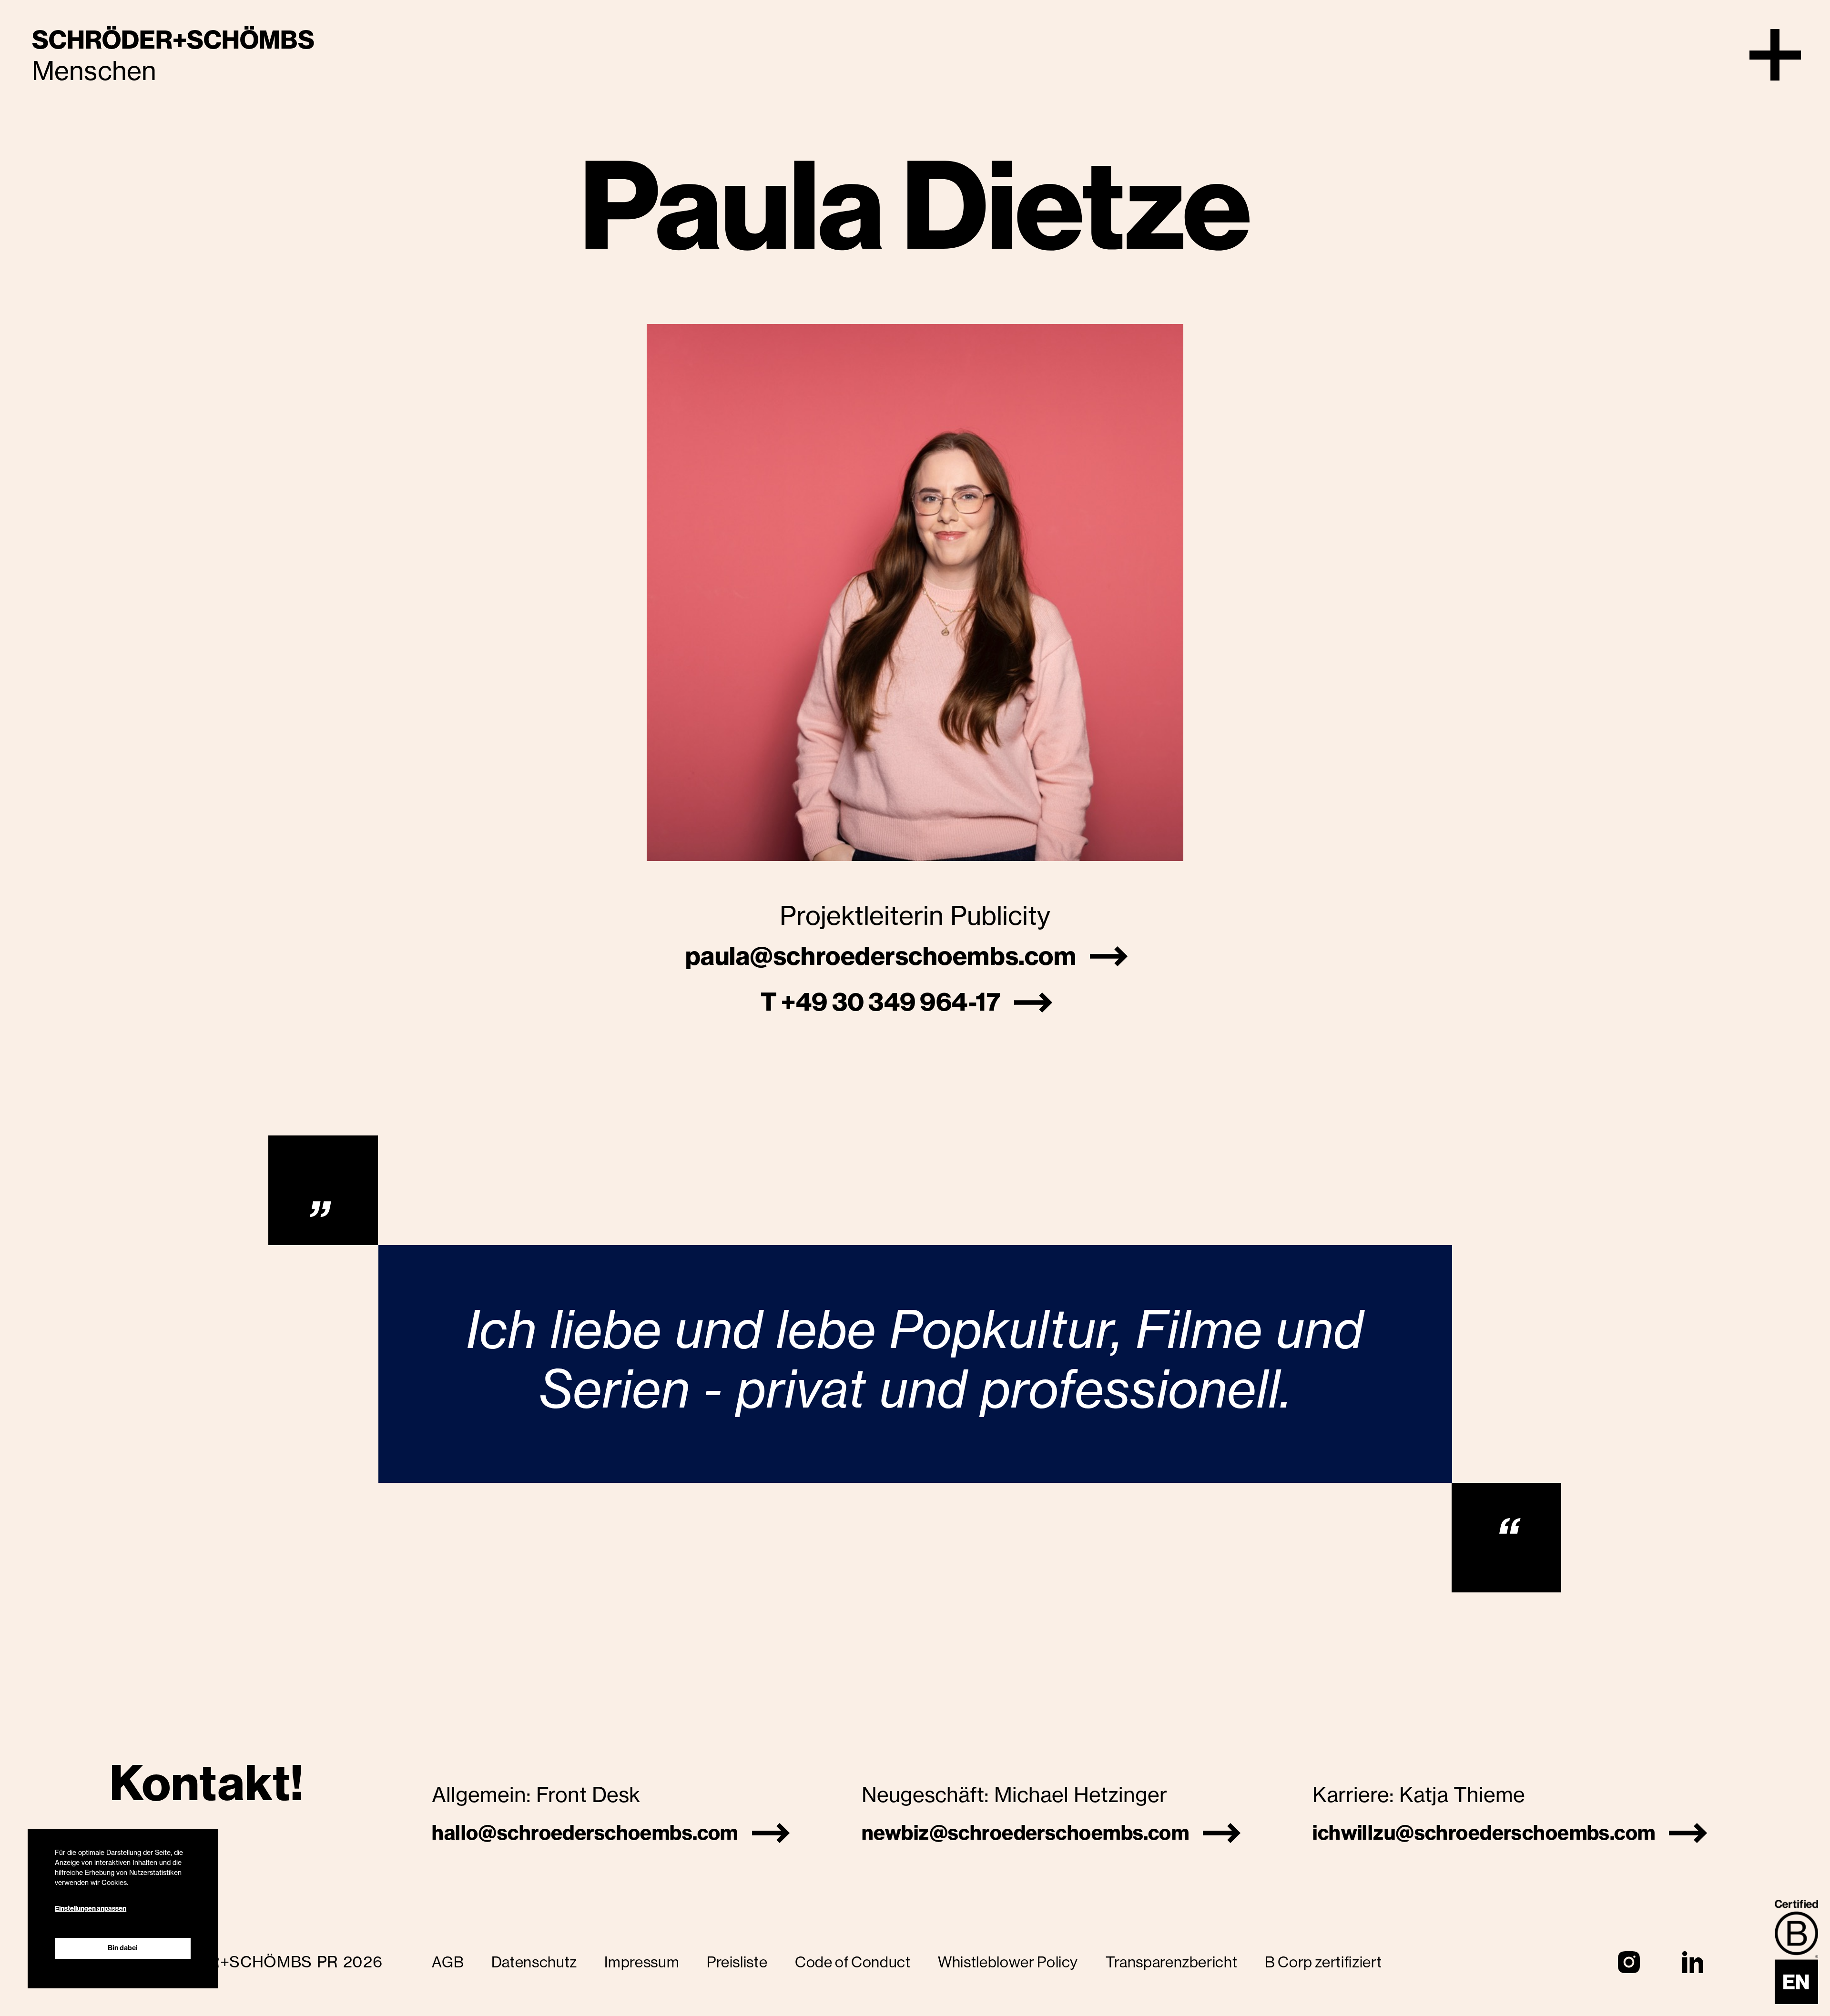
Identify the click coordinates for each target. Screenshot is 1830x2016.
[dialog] (123, 1909)
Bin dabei (123, 1948)
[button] (1775, 55)
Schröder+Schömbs (173, 40)
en (1796, 1982)
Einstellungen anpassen (91, 1909)
